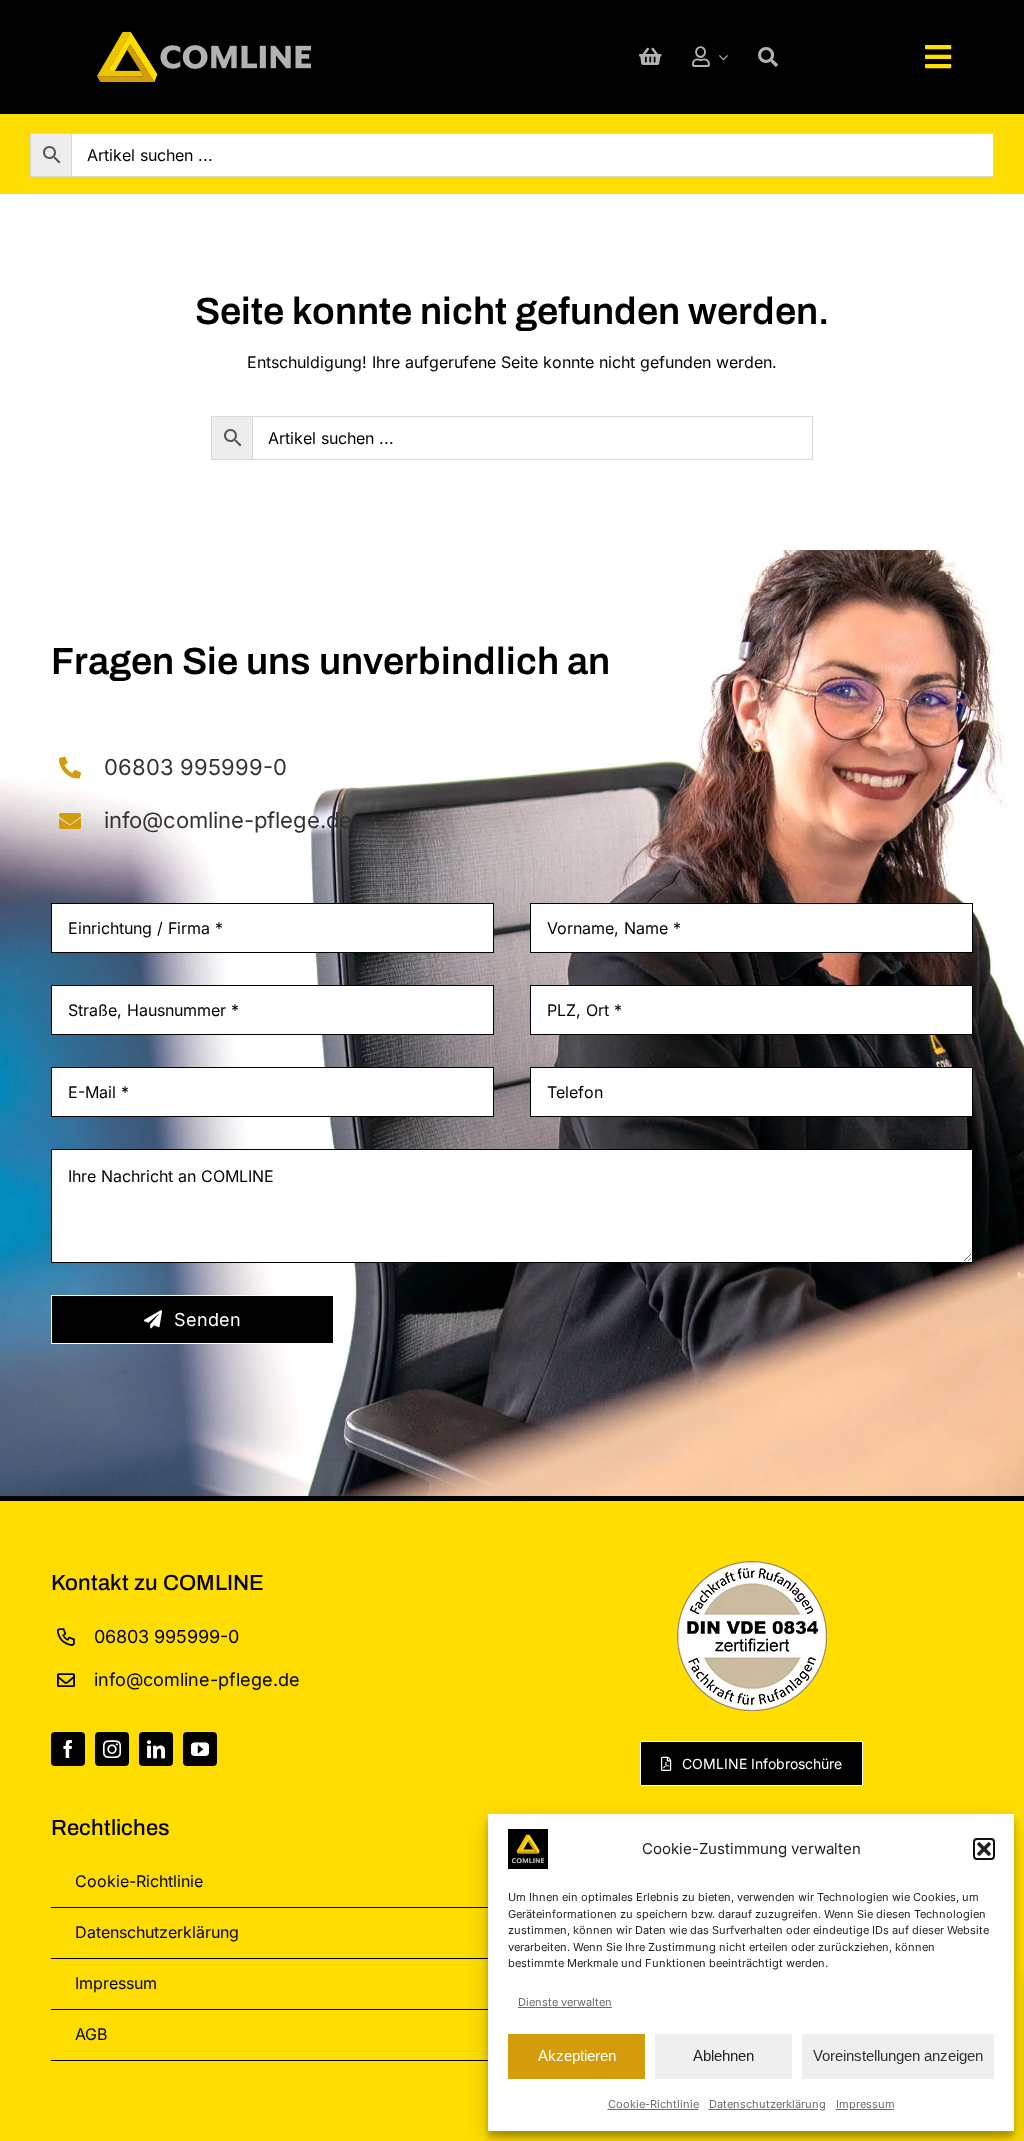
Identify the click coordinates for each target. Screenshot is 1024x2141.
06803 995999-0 (195, 767)
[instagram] (112, 1749)
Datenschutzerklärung (767, 2104)
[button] (984, 1849)
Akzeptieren (577, 2055)
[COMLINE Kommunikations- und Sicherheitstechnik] (204, 40)
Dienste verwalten (565, 2002)
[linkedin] (156, 1749)
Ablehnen (723, 2055)
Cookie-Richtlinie (653, 2104)
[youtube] (200, 1749)
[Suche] (768, 57)
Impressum (865, 2104)
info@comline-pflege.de (228, 820)
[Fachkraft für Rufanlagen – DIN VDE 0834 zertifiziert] (752, 1569)
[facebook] (68, 1749)
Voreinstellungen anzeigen (898, 2055)
